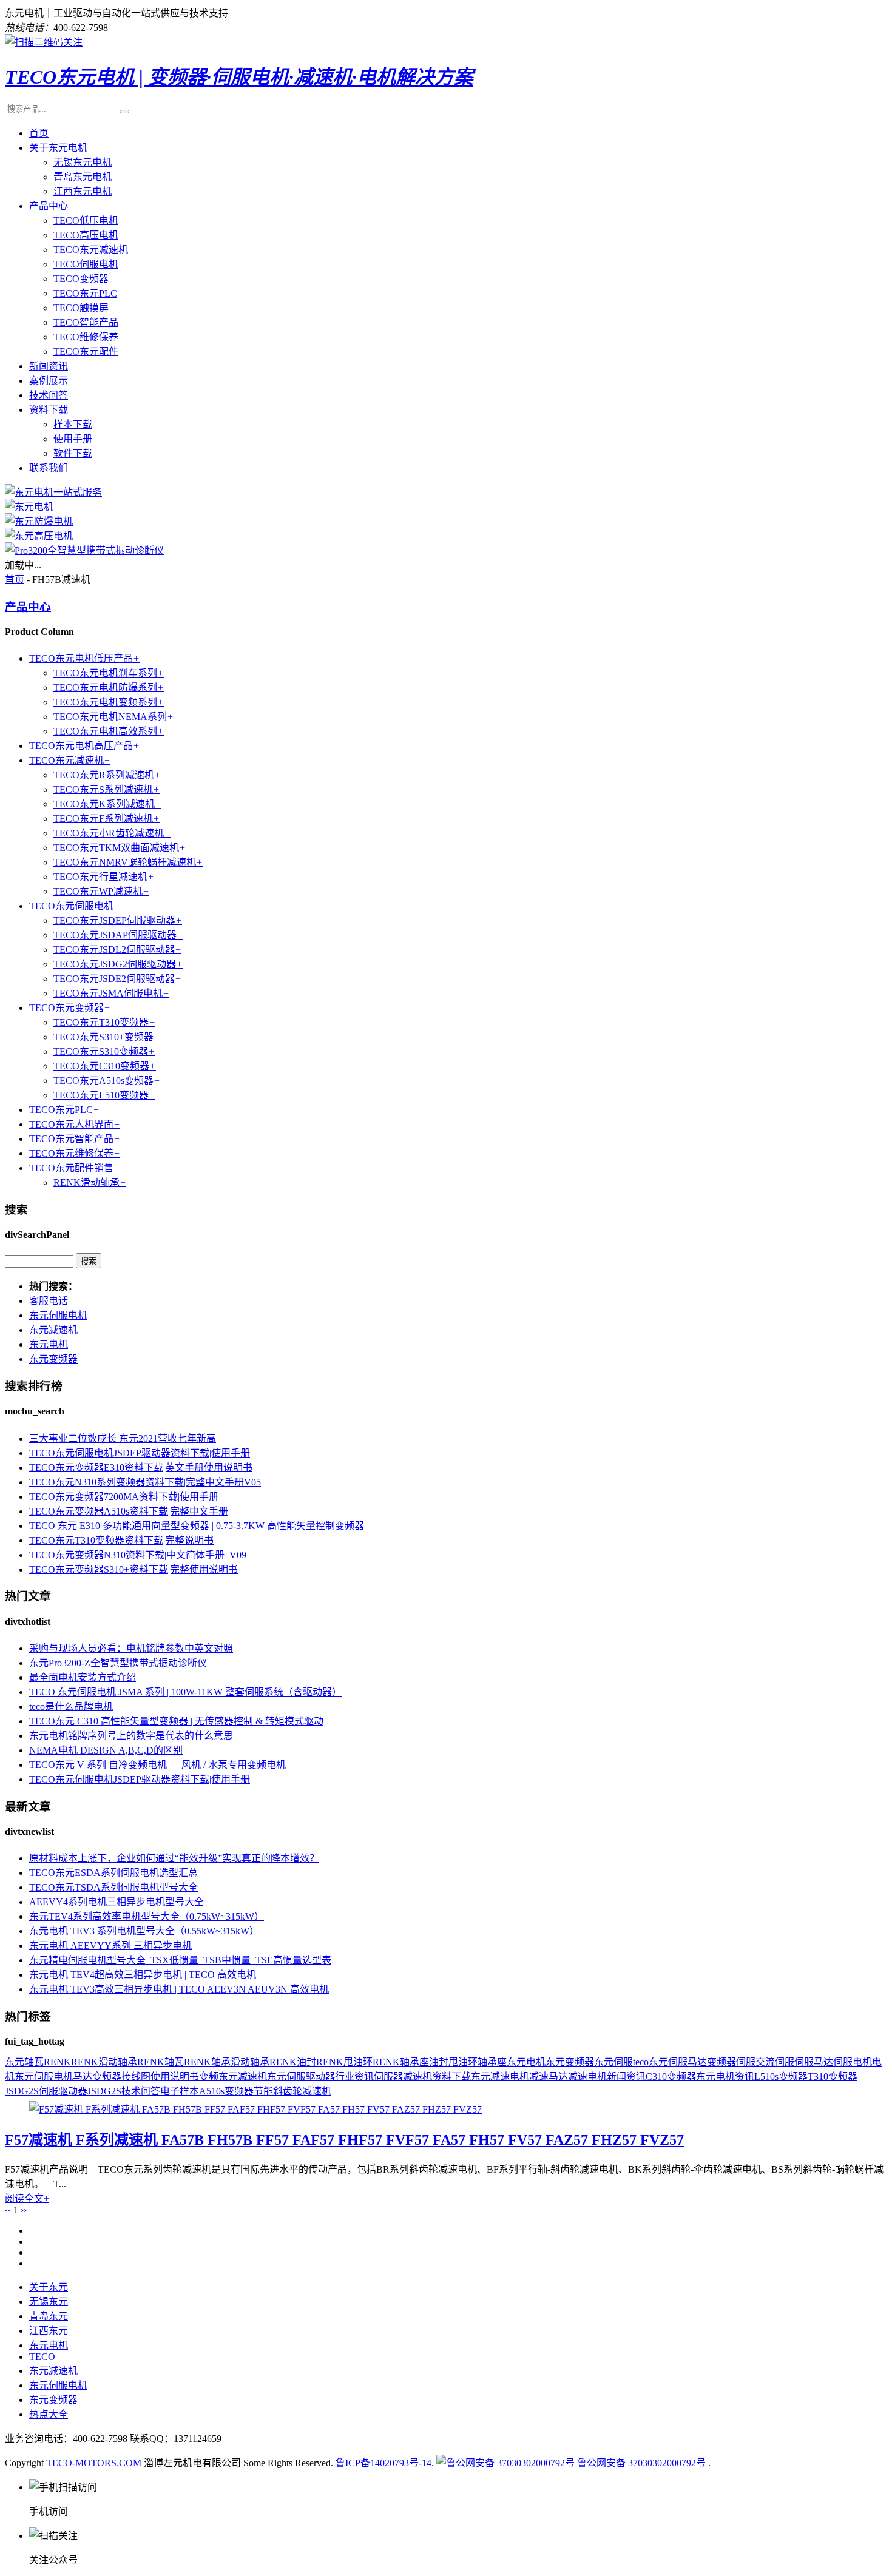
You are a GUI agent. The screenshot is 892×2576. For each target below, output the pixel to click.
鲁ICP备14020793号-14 (383, 2463)
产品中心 (49, 206)
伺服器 (388, 2077)
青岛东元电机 (83, 177)
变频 (209, 2077)
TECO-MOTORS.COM (94, 2463)
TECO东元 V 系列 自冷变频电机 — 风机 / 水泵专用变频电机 (157, 1765)
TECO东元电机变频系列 (109, 702)
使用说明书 (175, 2077)
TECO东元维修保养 (75, 1153)
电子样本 (180, 2091)
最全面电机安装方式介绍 (83, 1677)
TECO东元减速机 (91, 250)
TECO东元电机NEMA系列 (113, 717)
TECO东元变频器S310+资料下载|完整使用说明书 (133, 1569)
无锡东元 (49, 2302)
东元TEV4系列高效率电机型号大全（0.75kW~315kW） (147, 1916)
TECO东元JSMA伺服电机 (111, 993)
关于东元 (49, 2287)
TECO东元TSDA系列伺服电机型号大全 (113, 1887)
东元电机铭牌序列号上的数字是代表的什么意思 (131, 1736)
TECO (42, 2357)
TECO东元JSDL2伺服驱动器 (117, 950)
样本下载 (73, 424)
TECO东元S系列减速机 (106, 789)
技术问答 (49, 395)
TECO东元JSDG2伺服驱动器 (118, 964)
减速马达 (549, 2077)
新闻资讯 (49, 366)
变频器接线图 (121, 2077)
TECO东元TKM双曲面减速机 (120, 848)
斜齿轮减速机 (302, 2091)
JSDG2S (104, 2091)
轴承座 (492, 2062)
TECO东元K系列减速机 (107, 804)
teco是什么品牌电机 (71, 1707)
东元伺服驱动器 (301, 2077)
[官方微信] (44, 42)
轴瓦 (34, 2062)
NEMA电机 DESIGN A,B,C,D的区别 (106, 1750)
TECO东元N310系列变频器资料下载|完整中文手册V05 (145, 1482)
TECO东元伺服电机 (75, 906)
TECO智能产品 (86, 322)
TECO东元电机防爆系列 (109, 688)
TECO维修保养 (86, 337)
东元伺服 (613, 2062)
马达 (83, 2077)
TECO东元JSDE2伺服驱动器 (117, 979)
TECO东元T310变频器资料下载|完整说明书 (121, 1540)
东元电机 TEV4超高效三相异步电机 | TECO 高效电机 (143, 1975)
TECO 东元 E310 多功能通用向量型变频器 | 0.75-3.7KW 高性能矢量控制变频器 (197, 1526)
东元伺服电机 (58, 1315)
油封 (439, 2062)
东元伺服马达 (678, 2062)
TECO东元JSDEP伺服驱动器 (118, 920)
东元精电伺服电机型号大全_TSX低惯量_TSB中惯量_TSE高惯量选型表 (180, 1960)
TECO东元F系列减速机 (106, 819)
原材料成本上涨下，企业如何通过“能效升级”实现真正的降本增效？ (174, 1858)
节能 (263, 2091)
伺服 (746, 2062)
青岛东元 (49, 2316)
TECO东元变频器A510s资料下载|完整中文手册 (129, 1511)
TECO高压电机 (86, 235)
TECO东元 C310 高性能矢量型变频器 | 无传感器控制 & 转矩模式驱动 (176, 1721)
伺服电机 (853, 2062)
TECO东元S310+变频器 (107, 1037)
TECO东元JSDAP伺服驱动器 (118, 935)
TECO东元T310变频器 (104, 1022)
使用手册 (73, 439)
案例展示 (49, 381)
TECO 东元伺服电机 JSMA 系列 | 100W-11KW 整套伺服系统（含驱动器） (185, 1692)
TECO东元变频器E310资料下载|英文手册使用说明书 (141, 1468)
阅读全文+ (27, 2198)
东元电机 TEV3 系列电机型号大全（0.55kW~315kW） (144, 1931)
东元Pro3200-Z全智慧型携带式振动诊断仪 (118, 1663)
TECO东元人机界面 (75, 1124)
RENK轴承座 (401, 2062)
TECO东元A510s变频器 (107, 1081)
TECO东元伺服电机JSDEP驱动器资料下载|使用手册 (140, 1453)
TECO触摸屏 (81, 308)
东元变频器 (53, 1359)
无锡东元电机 (83, 162)
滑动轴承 (250, 2062)
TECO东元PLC (85, 293)
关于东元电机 (58, 148)
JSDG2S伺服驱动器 (46, 2091)
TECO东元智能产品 (75, 1139)
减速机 (417, 2077)
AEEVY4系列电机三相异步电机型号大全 (117, 1902)
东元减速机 (53, 1330)
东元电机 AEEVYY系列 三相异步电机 (110, 1945)
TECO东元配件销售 (75, 1168)
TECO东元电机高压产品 (84, 746)
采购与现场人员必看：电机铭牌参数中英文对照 (131, 1648)
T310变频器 (833, 2077)
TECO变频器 (81, 279)
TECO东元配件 (86, 351)
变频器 (721, 2062)
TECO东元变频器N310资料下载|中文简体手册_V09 (138, 1555)
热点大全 (49, 2414)
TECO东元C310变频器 (105, 1066)
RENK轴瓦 (160, 2062)
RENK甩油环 (344, 2062)
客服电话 (49, 1301)
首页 (39, 133)
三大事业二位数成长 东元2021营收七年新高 (123, 1438)
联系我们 (49, 468)
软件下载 (73, 453)
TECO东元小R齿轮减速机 (112, 833)
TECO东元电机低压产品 (84, 658)
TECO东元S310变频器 (104, 1051)
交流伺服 (775, 2062)
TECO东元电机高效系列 (109, 731)
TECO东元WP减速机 (101, 891)
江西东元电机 (83, 191)
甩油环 (463, 2062)
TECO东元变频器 (70, 1008)
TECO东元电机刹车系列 (109, 673)
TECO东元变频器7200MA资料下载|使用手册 (124, 1497)
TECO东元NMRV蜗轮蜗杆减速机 (128, 862)
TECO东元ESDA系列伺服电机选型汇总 (113, 1873)
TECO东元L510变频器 (104, 1095)
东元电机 (49, 1344)
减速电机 (587, 2077)
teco (641, 2062)
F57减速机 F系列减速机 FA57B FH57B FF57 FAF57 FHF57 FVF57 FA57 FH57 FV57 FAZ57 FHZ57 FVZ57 (344, 2140)
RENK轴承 (207, 2062)
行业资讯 (354, 2077)
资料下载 (49, 410)
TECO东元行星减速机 (104, 877)
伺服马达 (814, 2062)
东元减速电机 (500, 2077)
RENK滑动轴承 (90, 1182)
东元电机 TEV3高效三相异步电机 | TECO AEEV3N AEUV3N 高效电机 (179, 1989)
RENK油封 (293, 2062)
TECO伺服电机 (86, 264)
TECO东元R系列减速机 (107, 775)
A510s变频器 (226, 2091)
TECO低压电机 (86, 220)
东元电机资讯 (725, 2077)
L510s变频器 (781, 2077)
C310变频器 (671, 2077)
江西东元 (49, 2331)
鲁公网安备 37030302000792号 (640, 2463)
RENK (57, 2062)
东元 (15, 2062)
